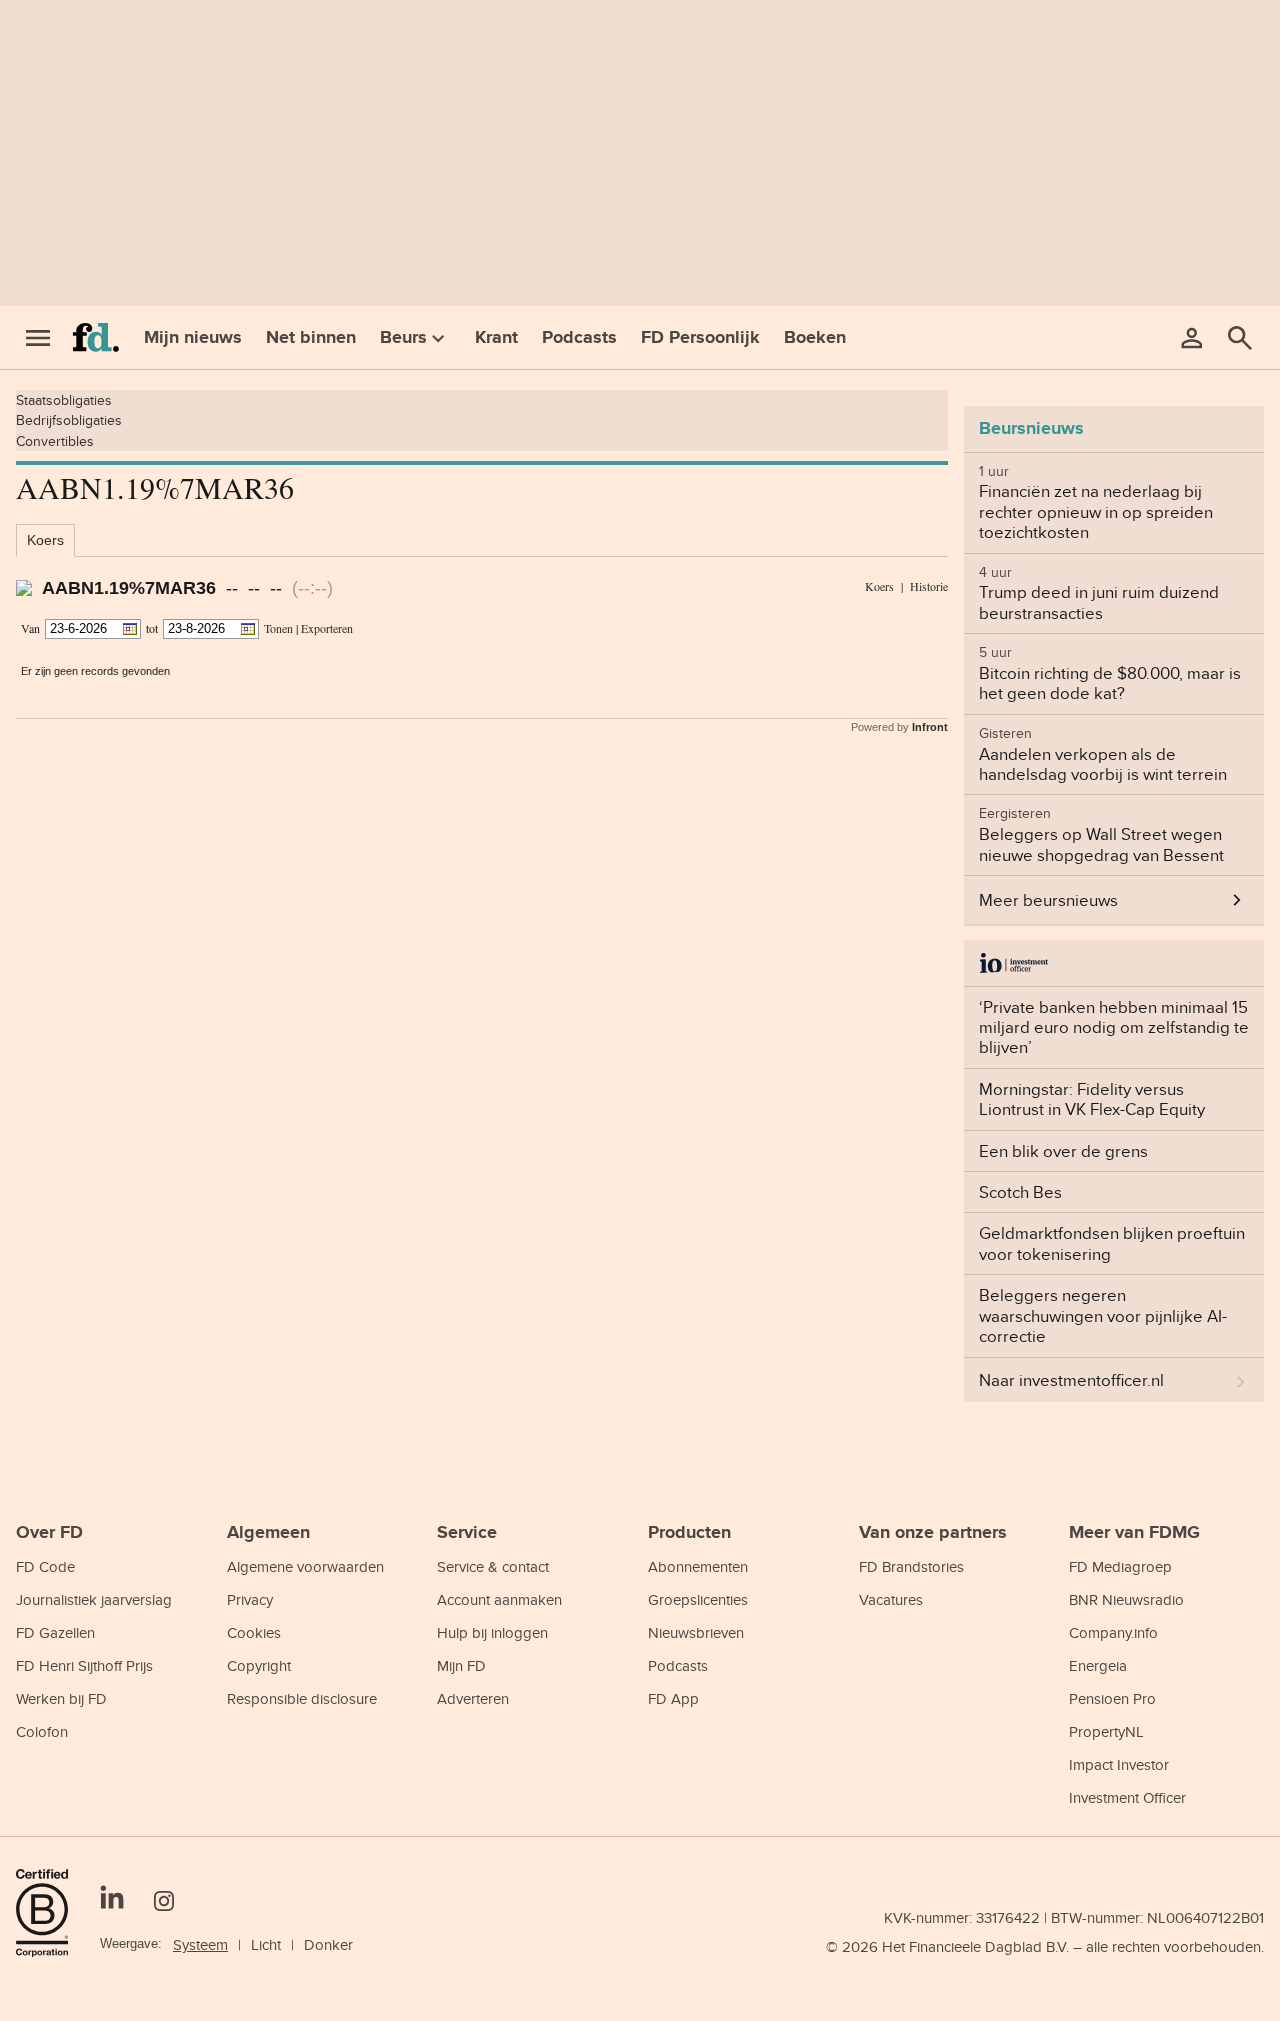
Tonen (278, 628)
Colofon (42, 1731)
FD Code (45, 1566)
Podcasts (579, 337)
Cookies (254, 1632)
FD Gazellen (55, 1632)
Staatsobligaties (64, 400)
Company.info (1113, 1632)
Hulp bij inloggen (492, 1632)
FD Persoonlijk (700, 337)
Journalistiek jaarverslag (94, 1599)
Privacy (250, 1599)
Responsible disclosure (302, 1698)
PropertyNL (1106, 1731)
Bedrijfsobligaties (69, 420)
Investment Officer (1127, 1797)
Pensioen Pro (1112, 1698)
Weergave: (131, 1943)
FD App (673, 1698)
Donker (328, 1944)
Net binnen (311, 337)
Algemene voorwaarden (305, 1566)
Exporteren (327, 628)
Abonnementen (698, 1566)
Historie (929, 586)
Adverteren (473, 1698)
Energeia (1098, 1665)
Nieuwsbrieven (696, 1632)
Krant (496, 337)
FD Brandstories (911, 1566)
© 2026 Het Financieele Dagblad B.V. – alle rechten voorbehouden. (1045, 1946)
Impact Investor (1119, 1764)
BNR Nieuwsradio (1126, 1599)
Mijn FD (461, 1665)
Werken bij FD (61, 1698)
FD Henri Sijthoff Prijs (84, 1665)
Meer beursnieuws (1048, 900)
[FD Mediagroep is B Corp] (50, 1913)
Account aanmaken (499, 1599)
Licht (266, 1944)
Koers (45, 540)
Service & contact (493, 1566)
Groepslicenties (698, 1599)
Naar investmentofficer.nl (1071, 1380)
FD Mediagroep (1120, 1566)
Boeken (815, 337)
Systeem (200, 1944)
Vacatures (891, 1599)
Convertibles (55, 441)
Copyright (259, 1665)
